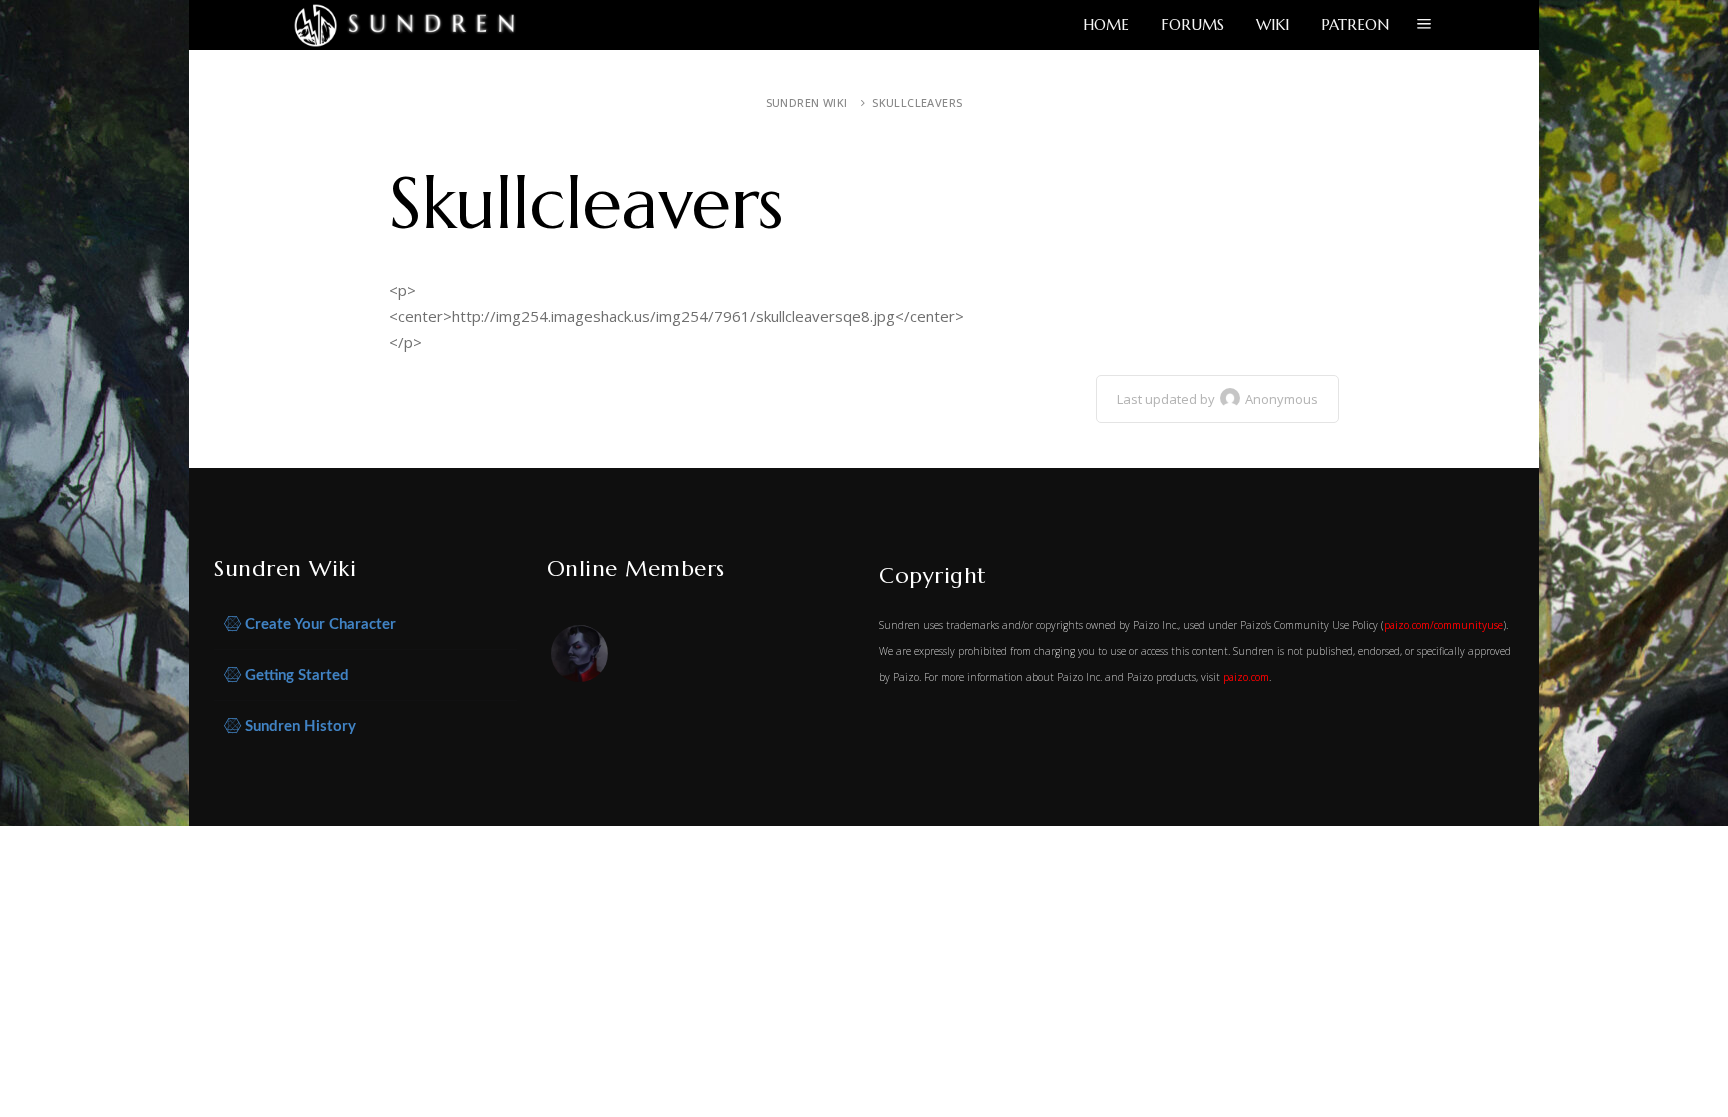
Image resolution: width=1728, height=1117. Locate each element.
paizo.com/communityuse (1443, 625)
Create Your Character (318, 624)
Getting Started (295, 675)
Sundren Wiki (807, 102)
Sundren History (298, 726)
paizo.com (1246, 677)
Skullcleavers (917, 102)
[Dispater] (581, 657)
